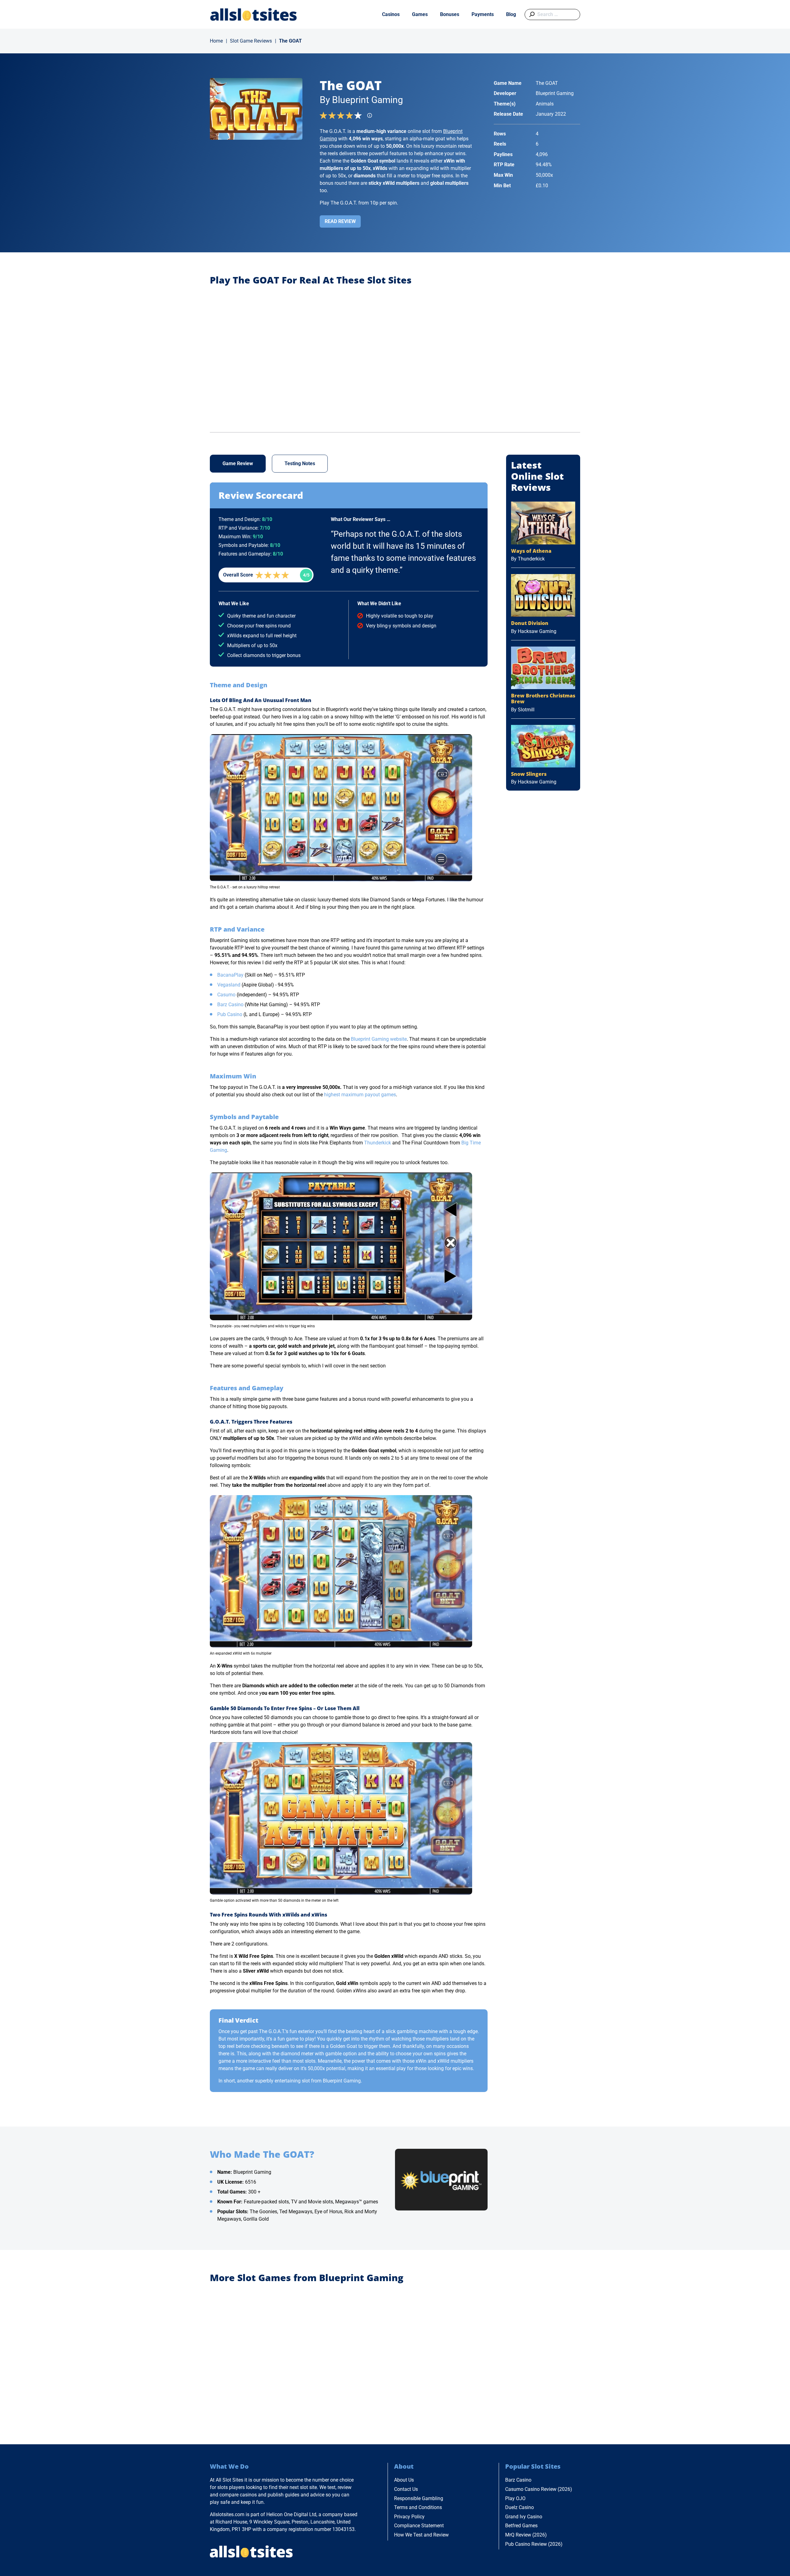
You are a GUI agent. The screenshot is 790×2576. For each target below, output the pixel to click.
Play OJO (515, 2498)
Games (420, 14)
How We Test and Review (421, 2535)
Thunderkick (378, 1143)
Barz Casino (230, 1005)
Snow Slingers (529, 774)
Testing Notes (300, 463)
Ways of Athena (531, 551)
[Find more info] (372, 117)
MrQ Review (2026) (526, 2535)
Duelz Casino (520, 2507)
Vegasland (229, 985)
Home (216, 41)
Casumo (226, 995)
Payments (483, 14)
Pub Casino (230, 1014)
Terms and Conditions (418, 2507)
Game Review (238, 463)
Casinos (391, 14)
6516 (251, 2182)
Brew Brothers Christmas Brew (543, 699)
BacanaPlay (230, 975)
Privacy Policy (409, 2517)
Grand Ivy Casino (524, 2517)
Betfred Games (521, 2526)
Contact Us (406, 2489)
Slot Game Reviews (251, 41)
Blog (511, 14)
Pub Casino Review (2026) (534, 2544)
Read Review (340, 221)
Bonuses (450, 14)
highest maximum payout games (360, 1095)
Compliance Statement (419, 2526)
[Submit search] (531, 14)
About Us (404, 2480)
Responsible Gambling (419, 2498)
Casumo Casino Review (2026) (539, 2489)
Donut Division (530, 623)
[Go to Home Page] (254, 14)
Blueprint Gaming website (379, 1039)
